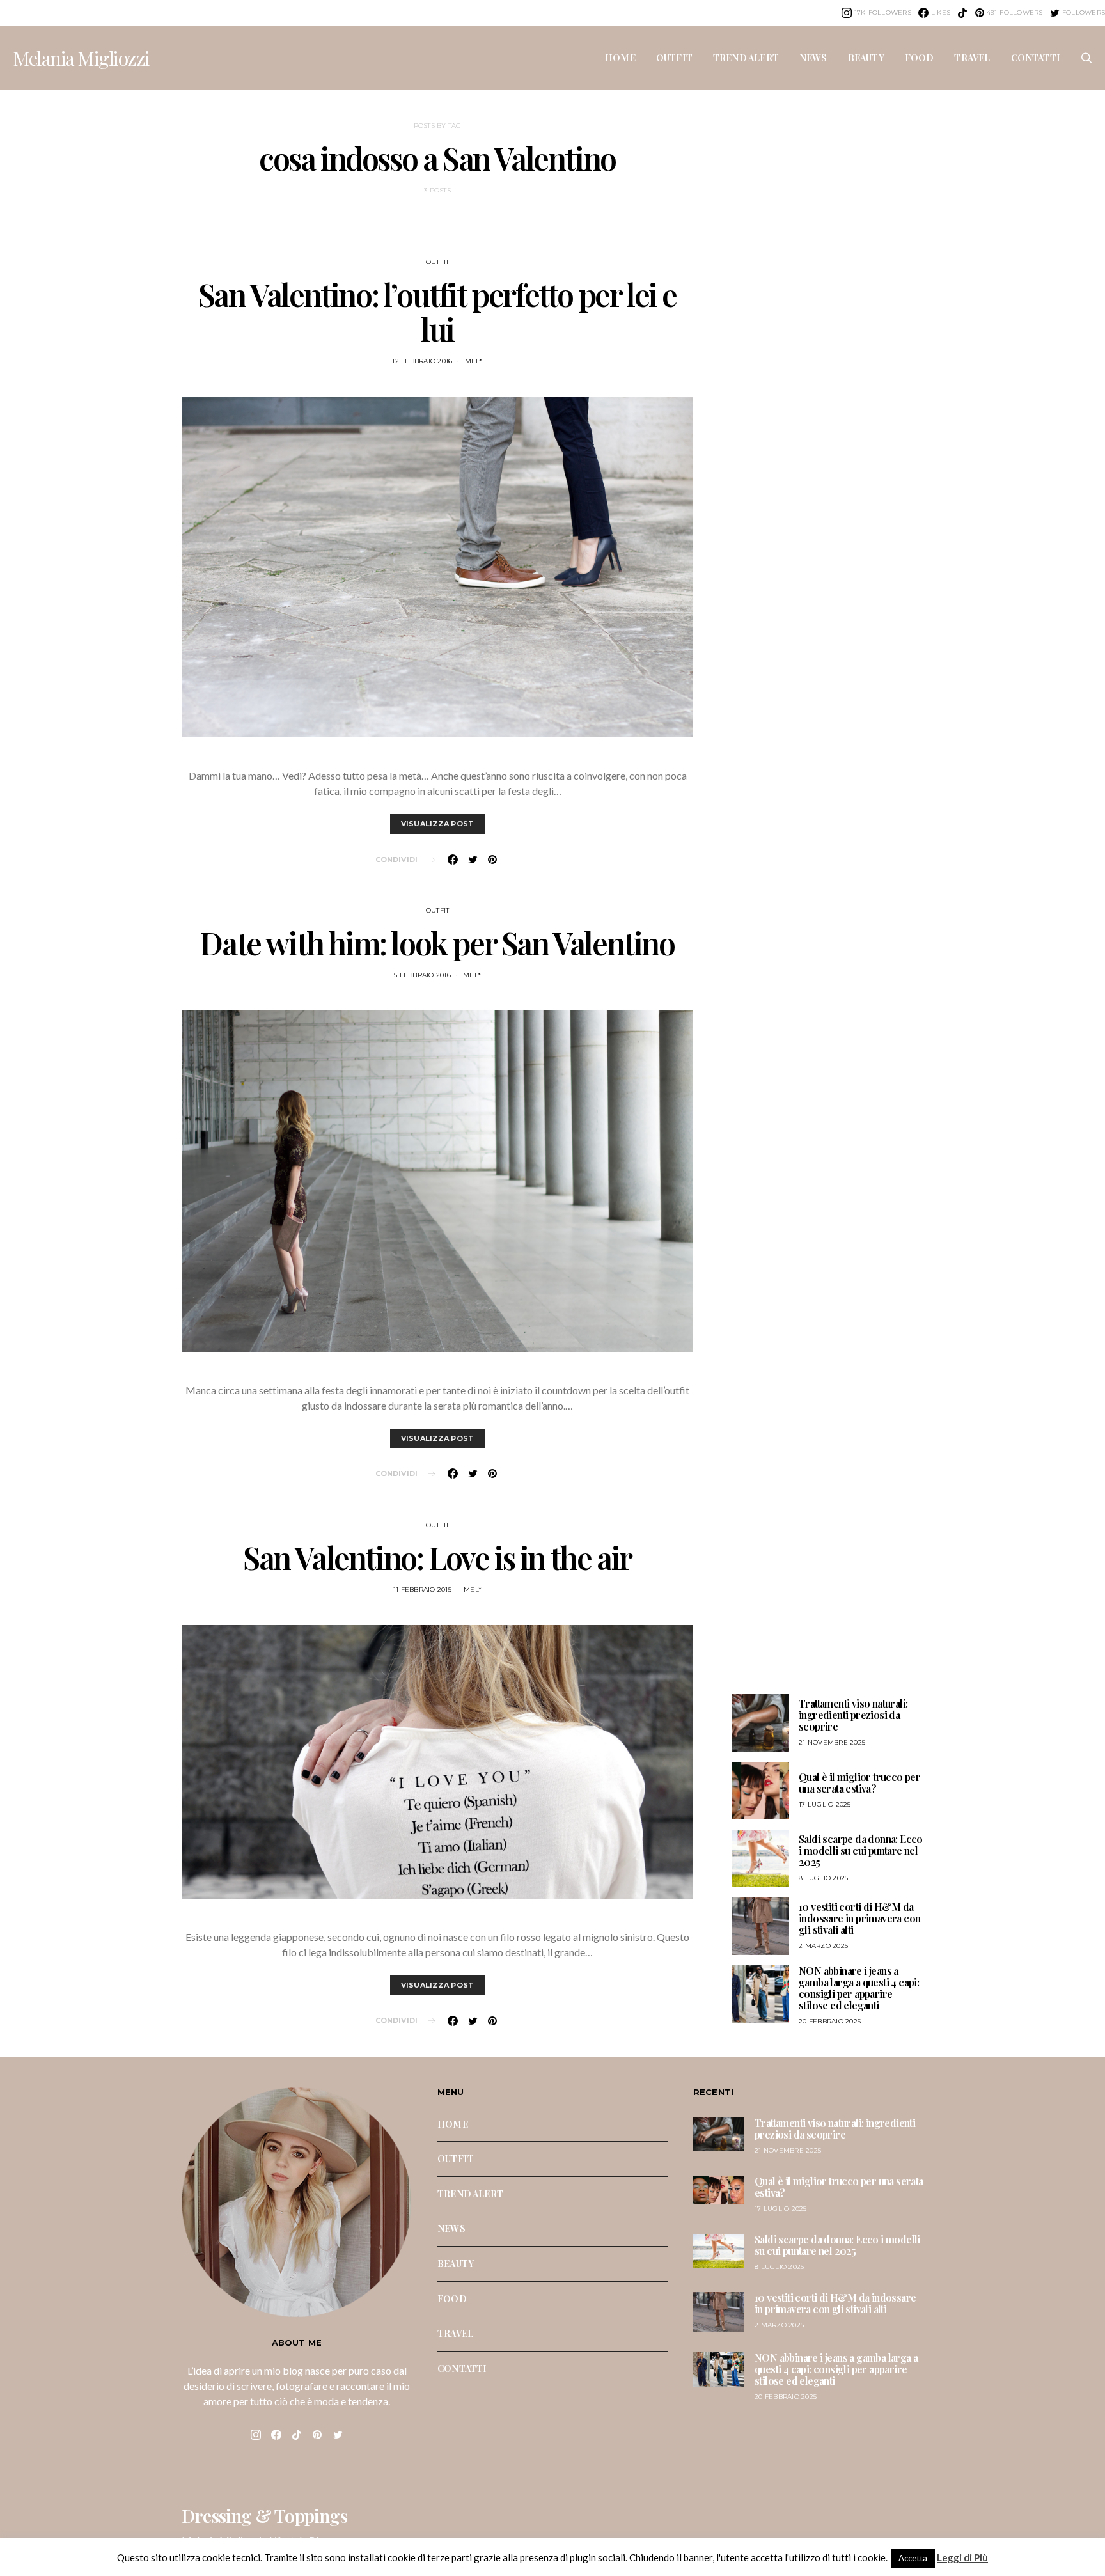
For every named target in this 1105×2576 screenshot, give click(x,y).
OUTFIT (674, 58)
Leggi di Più (962, 2557)
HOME (620, 58)
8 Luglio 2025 (823, 1878)
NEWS (813, 58)
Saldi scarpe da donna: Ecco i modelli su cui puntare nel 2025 (861, 1850)
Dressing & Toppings (264, 2516)
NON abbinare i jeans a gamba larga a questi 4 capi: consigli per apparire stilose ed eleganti (859, 1988)
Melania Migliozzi (81, 58)
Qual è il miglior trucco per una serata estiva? (859, 1783)
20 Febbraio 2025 (830, 2021)
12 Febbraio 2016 (422, 361)
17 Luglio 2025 (825, 1804)
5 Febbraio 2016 (422, 975)
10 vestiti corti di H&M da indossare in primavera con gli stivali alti (859, 1918)
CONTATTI (1036, 58)
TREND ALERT (746, 58)
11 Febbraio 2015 (422, 1590)
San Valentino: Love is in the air (437, 1557)
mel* (474, 361)
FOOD (920, 58)
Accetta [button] (913, 2558)
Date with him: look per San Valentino (437, 943)
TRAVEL (972, 58)
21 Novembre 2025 (832, 1742)
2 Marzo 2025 (823, 1946)
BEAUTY (866, 58)
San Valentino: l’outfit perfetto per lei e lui (437, 311)
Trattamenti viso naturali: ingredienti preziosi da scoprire (853, 1715)
